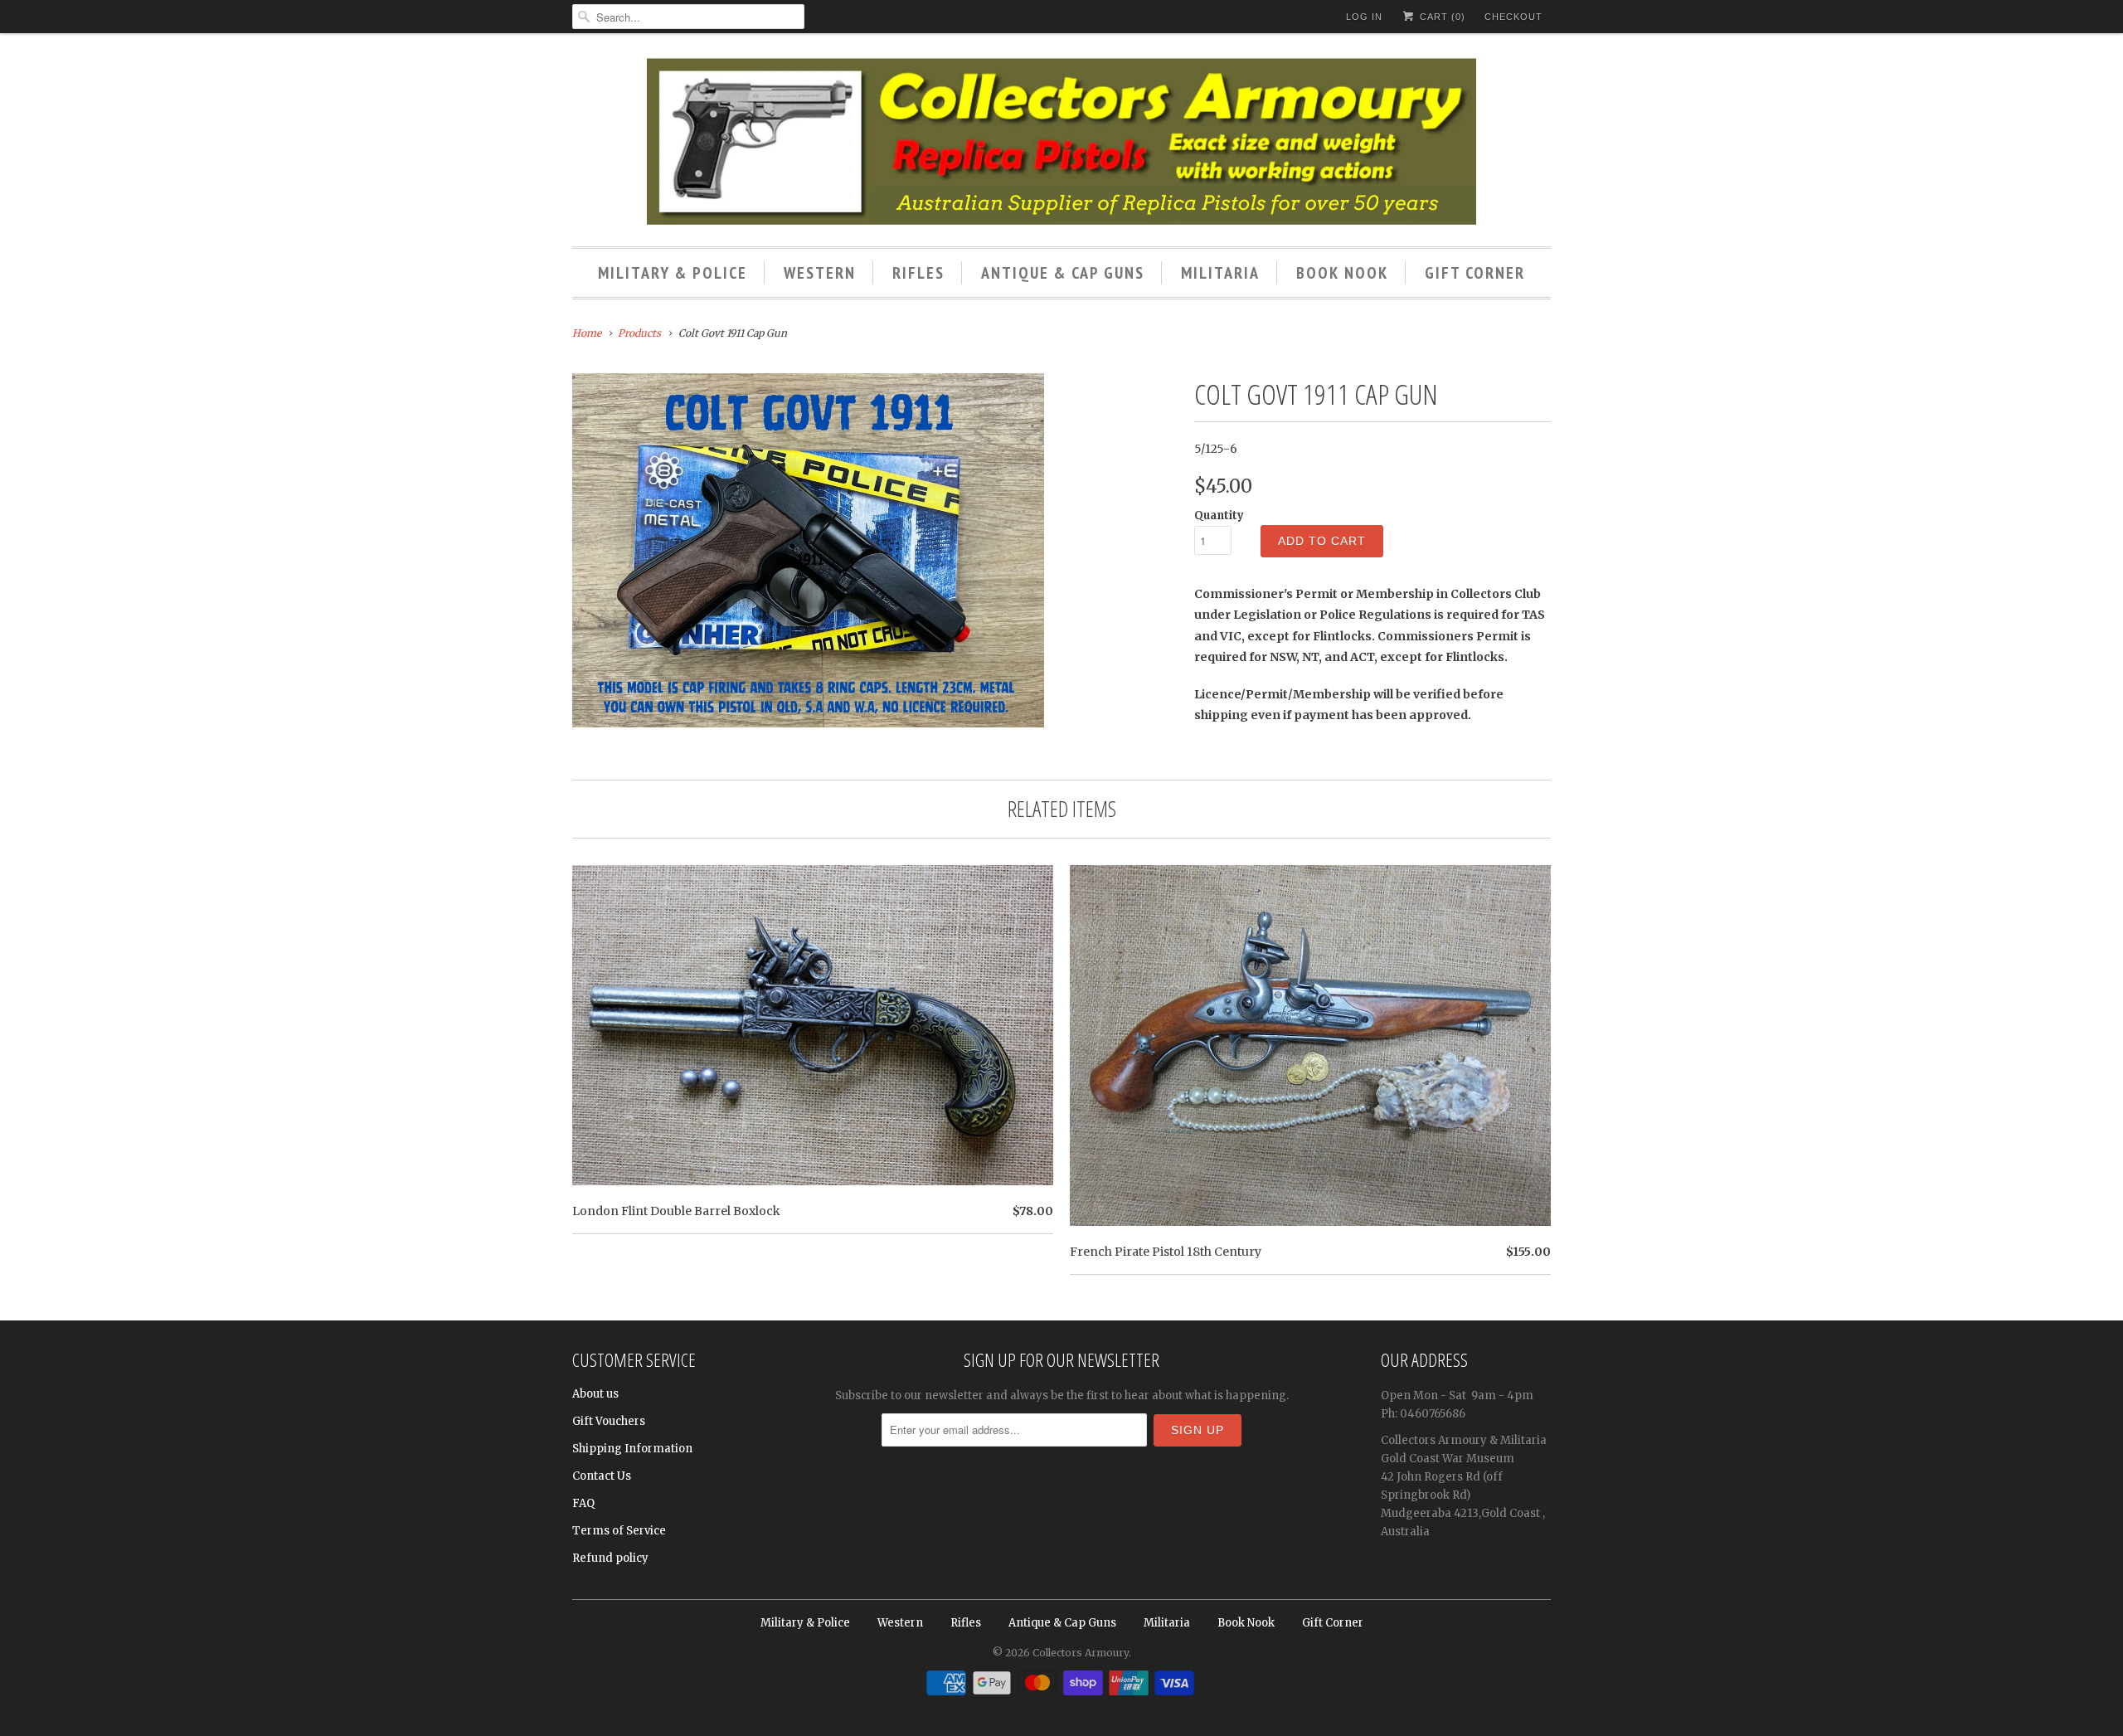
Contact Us (602, 1476)
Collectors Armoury (1081, 1653)
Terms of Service (619, 1531)
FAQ (583, 1503)
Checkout (1513, 17)
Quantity (1219, 515)
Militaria (1220, 273)
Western (820, 273)
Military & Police (673, 273)
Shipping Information (632, 1449)
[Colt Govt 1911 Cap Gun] (808, 550)
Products (639, 333)
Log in (1364, 17)
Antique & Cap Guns (1063, 273)
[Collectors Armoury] (1061, 144)
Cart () (1441, 17)
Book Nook (1342, 273)
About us (595, 1394)
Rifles (918, 273)
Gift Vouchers (609, 1421)
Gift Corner (1475, 273)
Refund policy (610, 1558)
